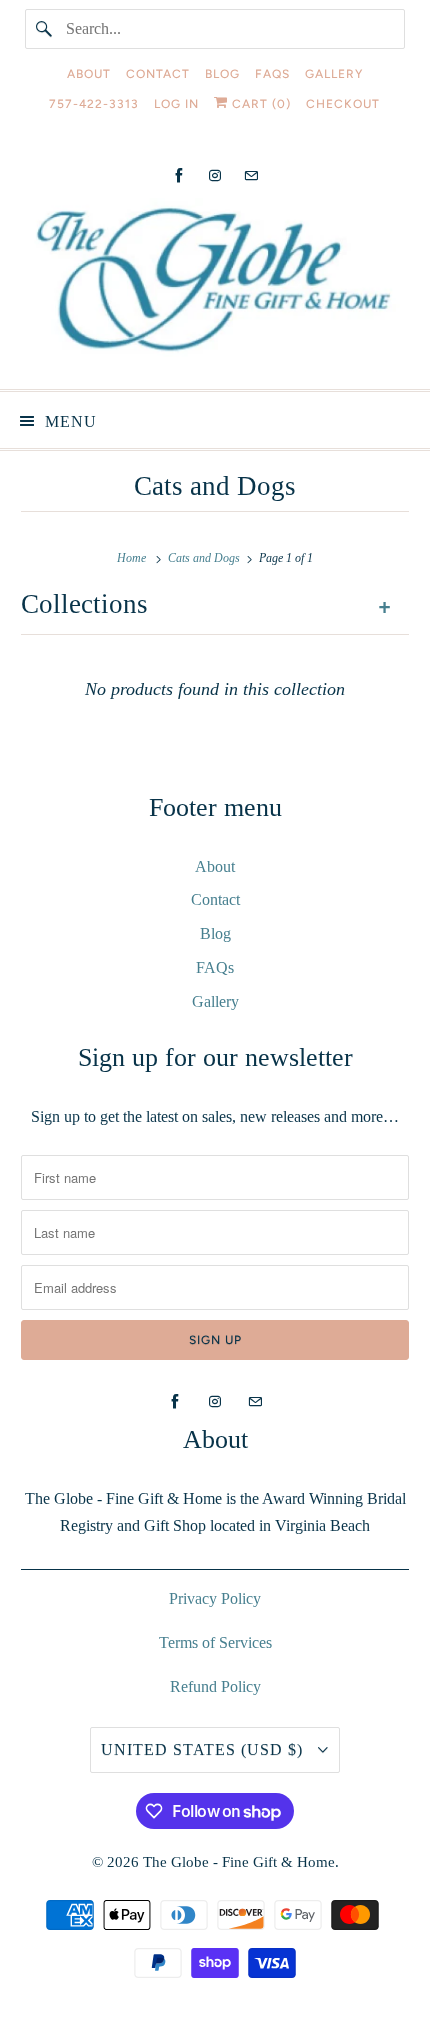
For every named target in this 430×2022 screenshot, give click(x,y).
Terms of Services (215, 1642)
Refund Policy (215, 1686)
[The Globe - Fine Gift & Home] (215, 286)
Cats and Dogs (215, 486)
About (215, 866)
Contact (215, 899)
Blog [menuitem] (222, 74)
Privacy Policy (215, 1598)
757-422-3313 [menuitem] (94, 104)
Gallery (215, 1001)
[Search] (45, 29)
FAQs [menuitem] (272, 74)
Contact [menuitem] (158, 74)
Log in (176, 104)
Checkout (343, 104)
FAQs (215, 967)
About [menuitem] (89, 74)
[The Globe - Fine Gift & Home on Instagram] (215, 175)
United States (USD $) (204, 1749)
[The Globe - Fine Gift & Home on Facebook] (179, 175)
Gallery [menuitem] (334, 74)
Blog (215, 933)
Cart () (259, 104)
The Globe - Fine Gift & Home (239, 1862)
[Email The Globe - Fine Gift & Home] (251, 175)
